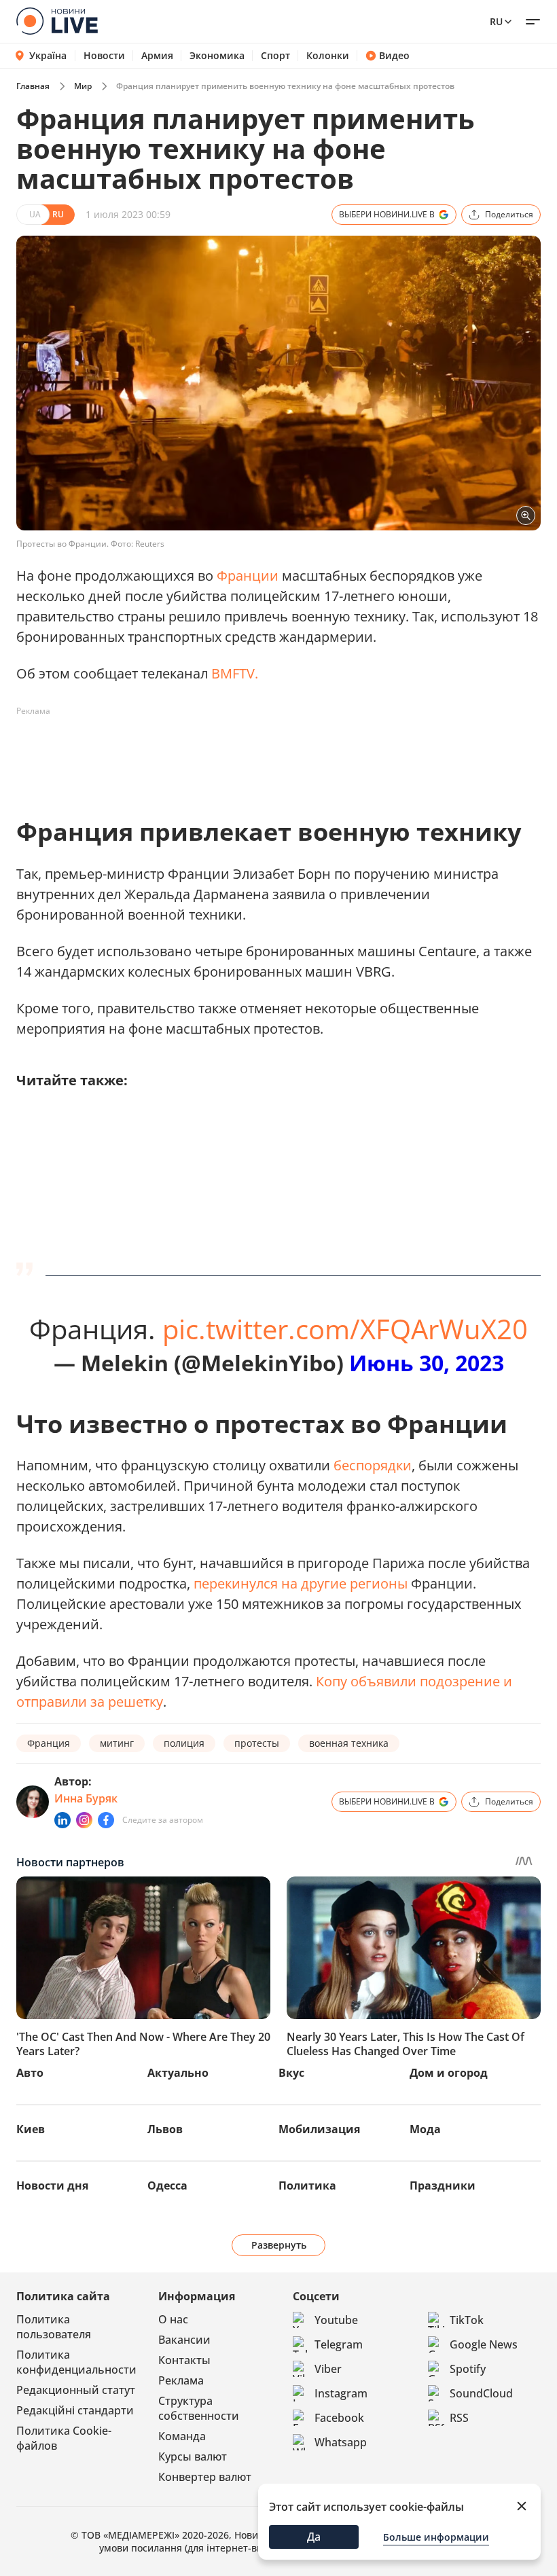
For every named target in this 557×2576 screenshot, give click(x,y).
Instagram (341, 2393)
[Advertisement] (264, 752)
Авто (30, 2073)
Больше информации (436, 2537)
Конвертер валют (205, 2477)
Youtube (336, 2320)
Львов (165, 2129)
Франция (49, 1743)
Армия (157, 56)
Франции (248, 576)
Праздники (443, 2185)
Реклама (181, 2380)
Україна (48, 55)
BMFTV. (235, 673)
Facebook (339, 2418)
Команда (182, 2436)
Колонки (328, 56)
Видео (394, 56)
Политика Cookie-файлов (64, 2438)
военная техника (349, 1743)
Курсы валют (193, 2456)
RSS (459, 2418)
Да (314, 2537)
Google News (484, 2344)
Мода (425, 2129)
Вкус (291, 2073)
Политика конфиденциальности (76, 2362)
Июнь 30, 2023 (427, 1363)
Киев (31, 2129)
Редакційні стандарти (75, 2410)
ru (496, 21)
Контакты (184, 2360)
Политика (307, 2185)
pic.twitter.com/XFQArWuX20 (345, 1329)
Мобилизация (319, 2129)
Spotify (468, 2369)
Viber (328, 2369)
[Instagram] (84, 1820)
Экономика (217, 56)
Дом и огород (449, 2073)
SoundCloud (481, 2393)
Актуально (178, 2073)
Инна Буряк (86, 1798)
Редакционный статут (76, 2390)
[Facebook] (106, 1820)
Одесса (167, 2185)
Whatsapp (341, 2442)
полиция (184, 1743)
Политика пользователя (54, 2327)
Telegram (339, 2344)
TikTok (467, 2320)
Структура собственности (199, 2408)
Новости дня (52, 2185)
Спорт (275, 56)
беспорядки (373, 1465)
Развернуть (279, 2245)
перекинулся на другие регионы (301, 1583)
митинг (117, 1743)
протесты (257, 1743)
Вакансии (184, 2340)
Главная (33, 86)
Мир (83, 86)
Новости (104, 56)
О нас (173, 2319)
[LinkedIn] (62, 1820)
